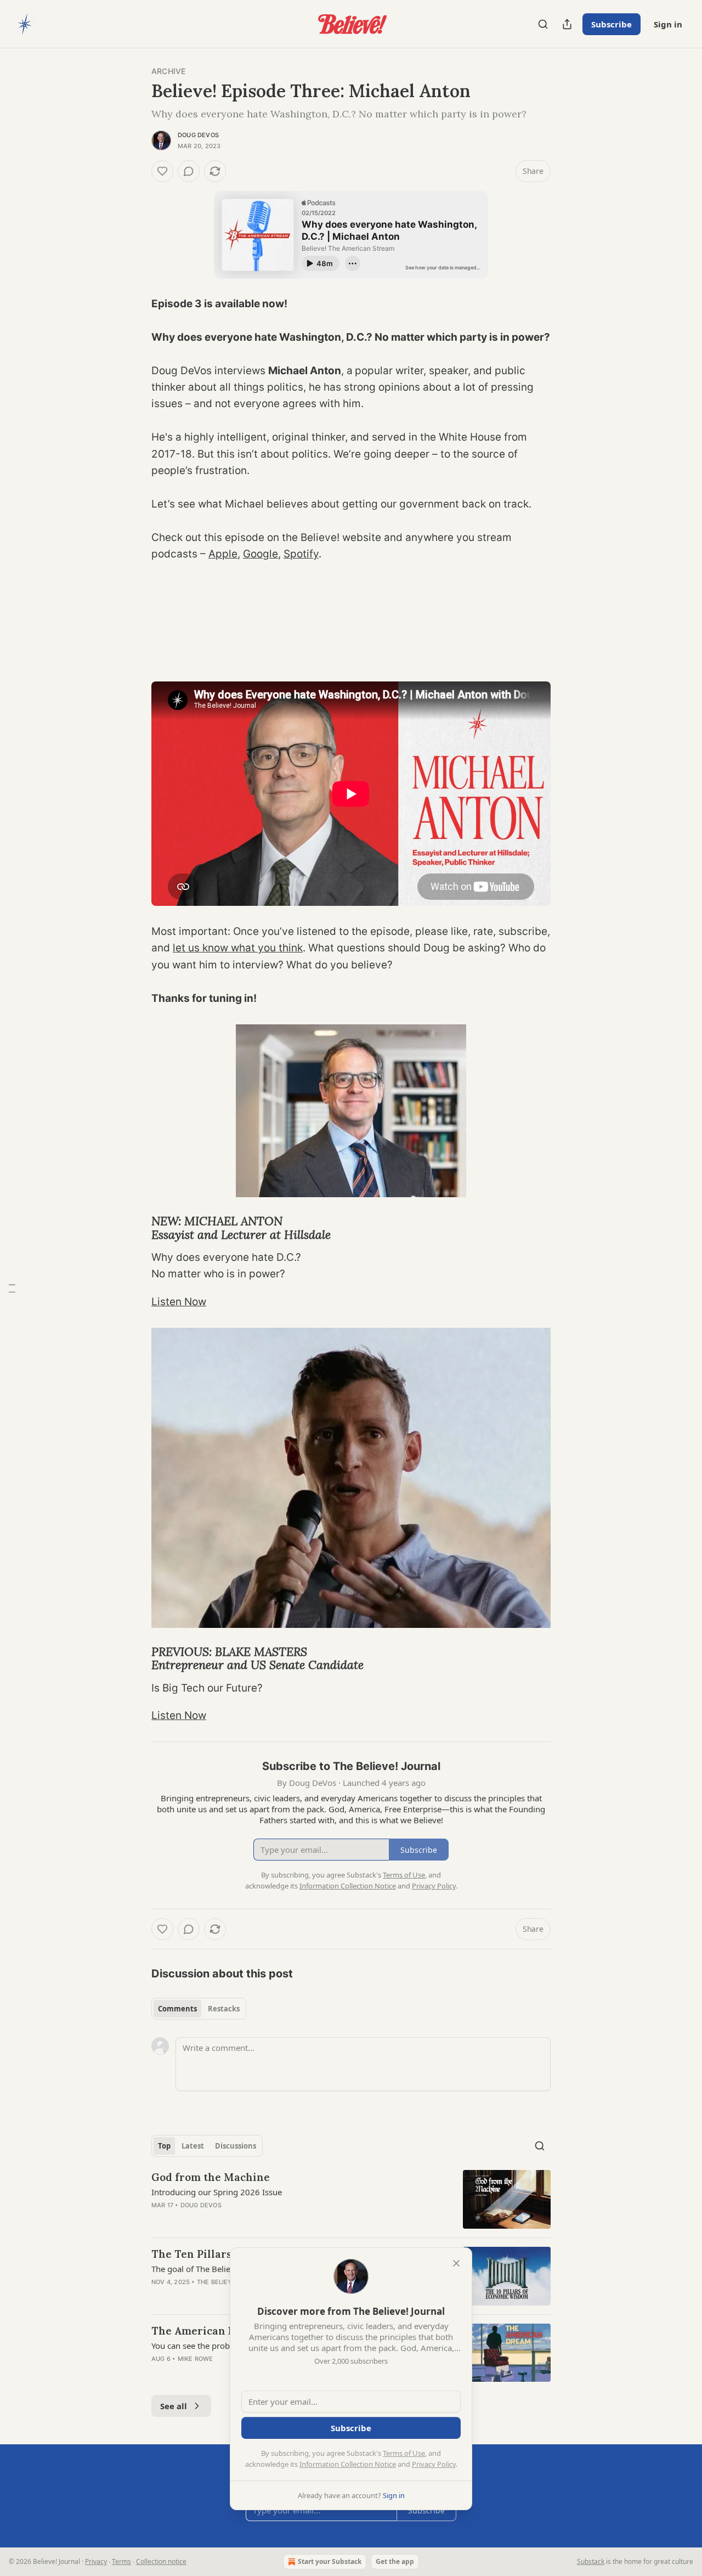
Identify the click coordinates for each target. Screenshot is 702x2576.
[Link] (136, 1228)
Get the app (395, 2561)
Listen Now (179, 1302)
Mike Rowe (196, 2359)
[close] (456, 2263)
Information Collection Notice (348, 2464)
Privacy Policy (434, 2464)
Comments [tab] (177, 2009)
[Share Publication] (567, 24)
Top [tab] (164, 2146)
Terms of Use (404, 2453)
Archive (168, 71)
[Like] (162, 171)
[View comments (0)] (189, 171)
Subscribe (612, 24)
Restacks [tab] (224, 2009)
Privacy (96, 2561)
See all (174, 2406)
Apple (223, 554)
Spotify (301, 554)
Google (261, 554)
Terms (121, 2561)
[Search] (543, 24)
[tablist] (199, 2009)
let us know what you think (238, 948)
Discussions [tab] (236, 2146)
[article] (351, 2199)
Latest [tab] (193, 2146)
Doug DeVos (198, 135)
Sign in (668, 24)
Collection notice (161, 2561)
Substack (591, 2561)
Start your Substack (330, 2561)
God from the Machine (211, 2177)
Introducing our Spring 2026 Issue (217, 2192)
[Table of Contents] (12, 1288)
